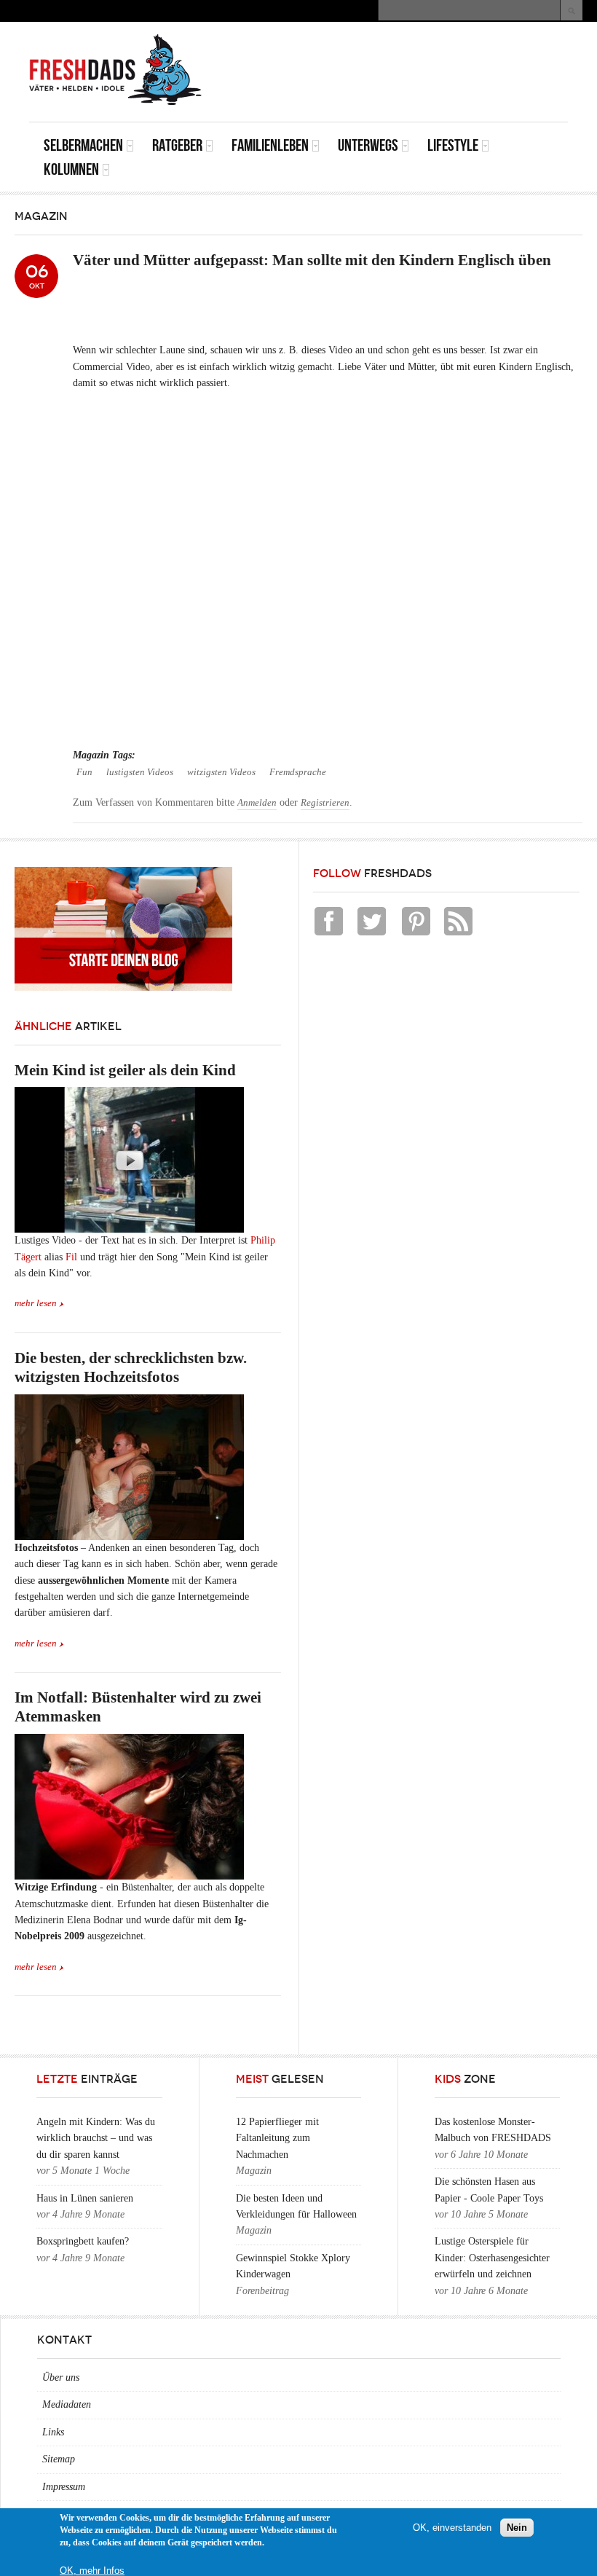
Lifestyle (453, 145)
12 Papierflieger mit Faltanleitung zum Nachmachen (277, 2138)
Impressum (64, 2487)
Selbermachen (83, 145)
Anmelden (257, 803)
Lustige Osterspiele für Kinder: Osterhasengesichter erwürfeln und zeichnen (492, 2258)
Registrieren (325, 803)
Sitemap (59, 2459)
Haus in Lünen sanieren (85, 2198)
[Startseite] (116, 70)
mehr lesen (36, 1303)
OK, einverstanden (452, 2528)
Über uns (61, 2377)
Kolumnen (71, 169)
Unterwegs (368, 145)
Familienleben (270, 145)
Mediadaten (67, 2404)
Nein (517, 2528)
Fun (84, 772)
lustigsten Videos (140, 772)
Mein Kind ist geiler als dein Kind (125, 1070)
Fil (73, 1257)
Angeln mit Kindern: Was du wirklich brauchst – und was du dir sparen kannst (96, 2138)
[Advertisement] (398, 55)
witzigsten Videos (221, 772)
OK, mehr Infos (92, 2571)
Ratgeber (177, 145)
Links (53, 2432)
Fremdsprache (298, 772)
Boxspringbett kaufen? (83, 2241)
